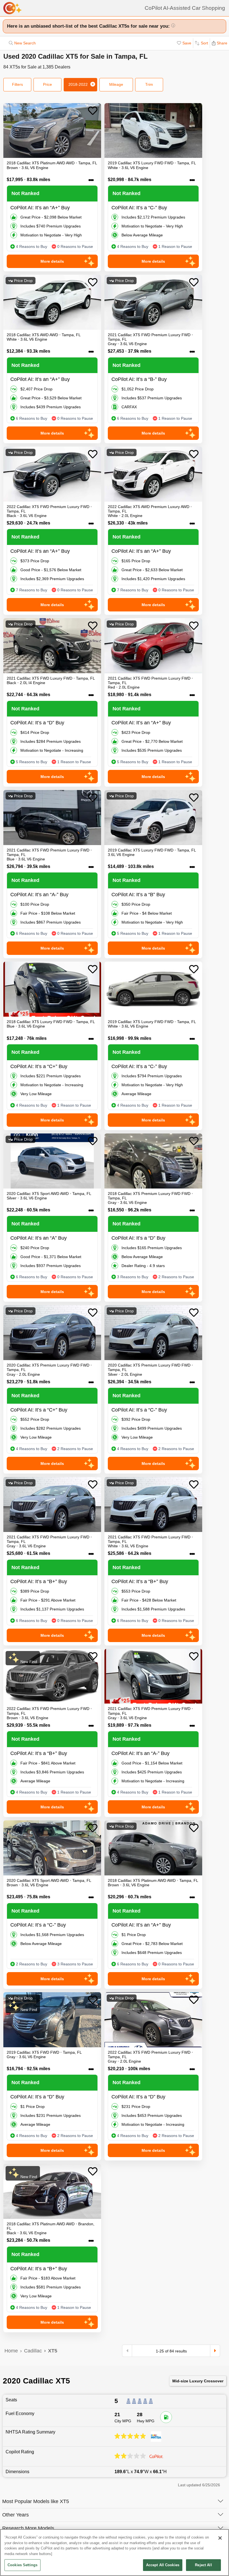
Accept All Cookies (163, 2565)
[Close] (220, 2538)
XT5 (53, 2351)
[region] (115, 2553)
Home (11, 2351)
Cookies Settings (22, 2565)
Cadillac (33, 2351)
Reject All (203, 2565)
